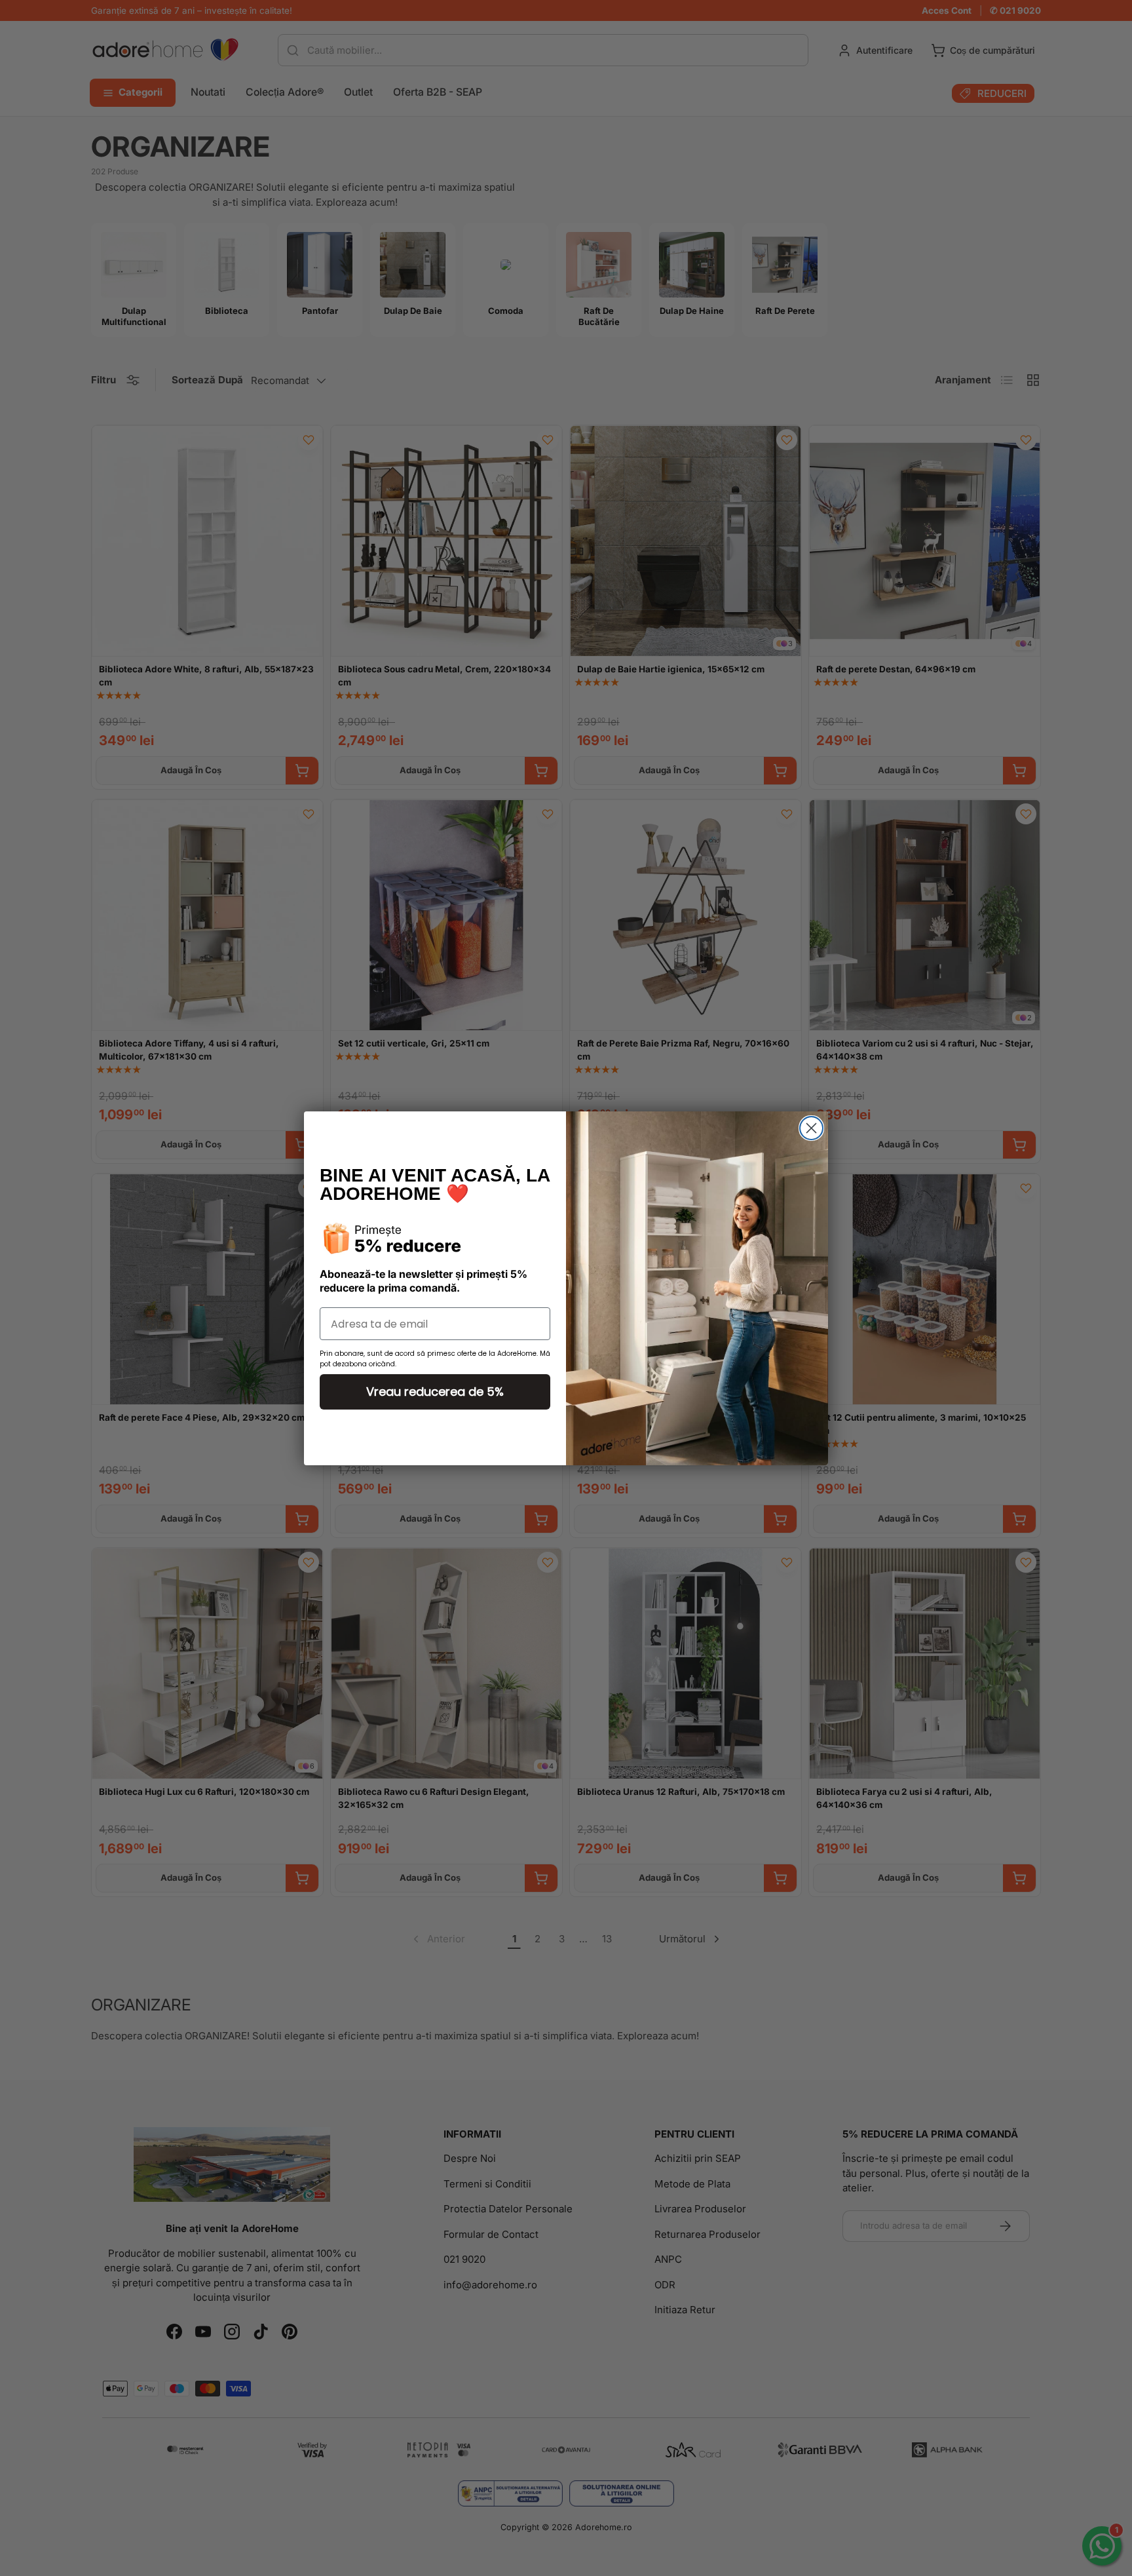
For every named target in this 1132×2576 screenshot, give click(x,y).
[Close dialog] (811, 1128)
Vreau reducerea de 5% (435, 1392)
